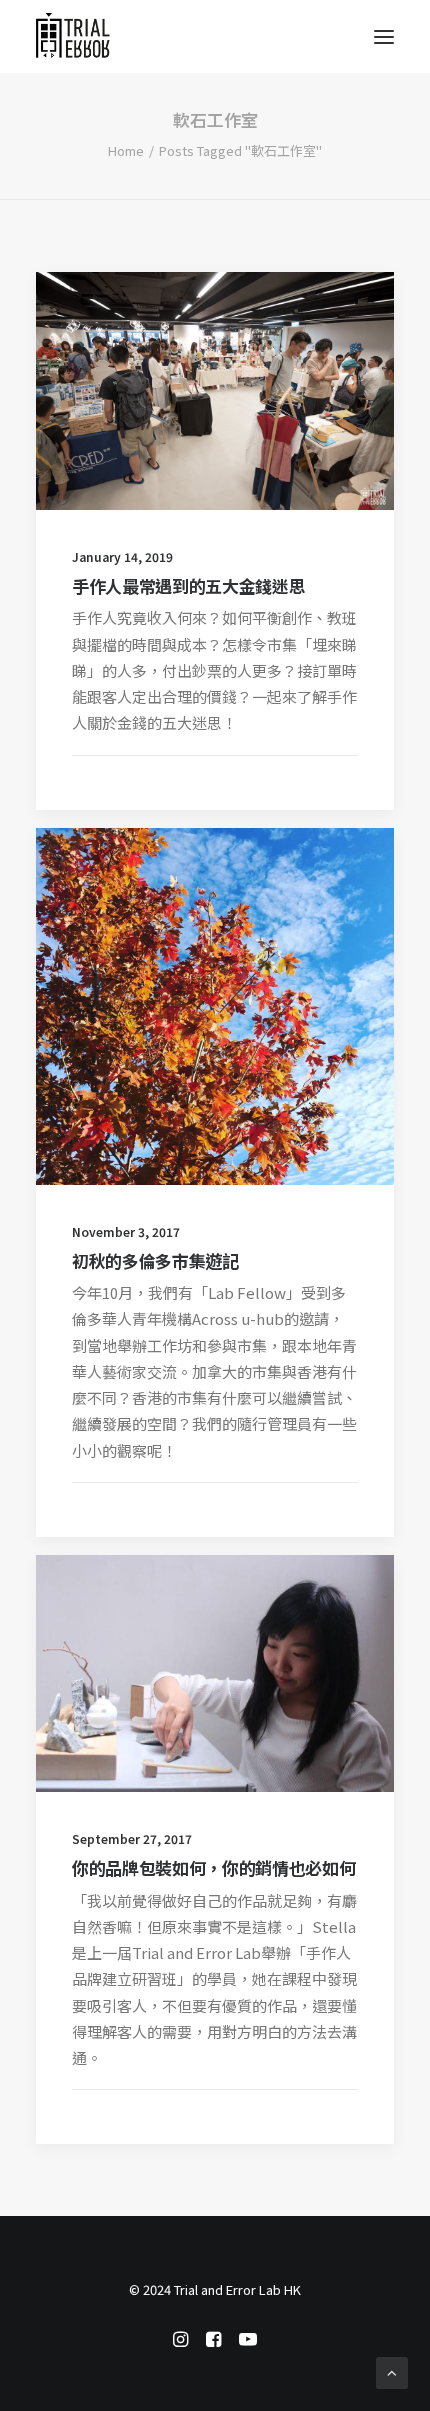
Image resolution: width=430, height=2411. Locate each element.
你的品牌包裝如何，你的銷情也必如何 (213, 1867)
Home (126, 150)
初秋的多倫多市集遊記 (155, 1260)
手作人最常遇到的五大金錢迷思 (188, 585)
